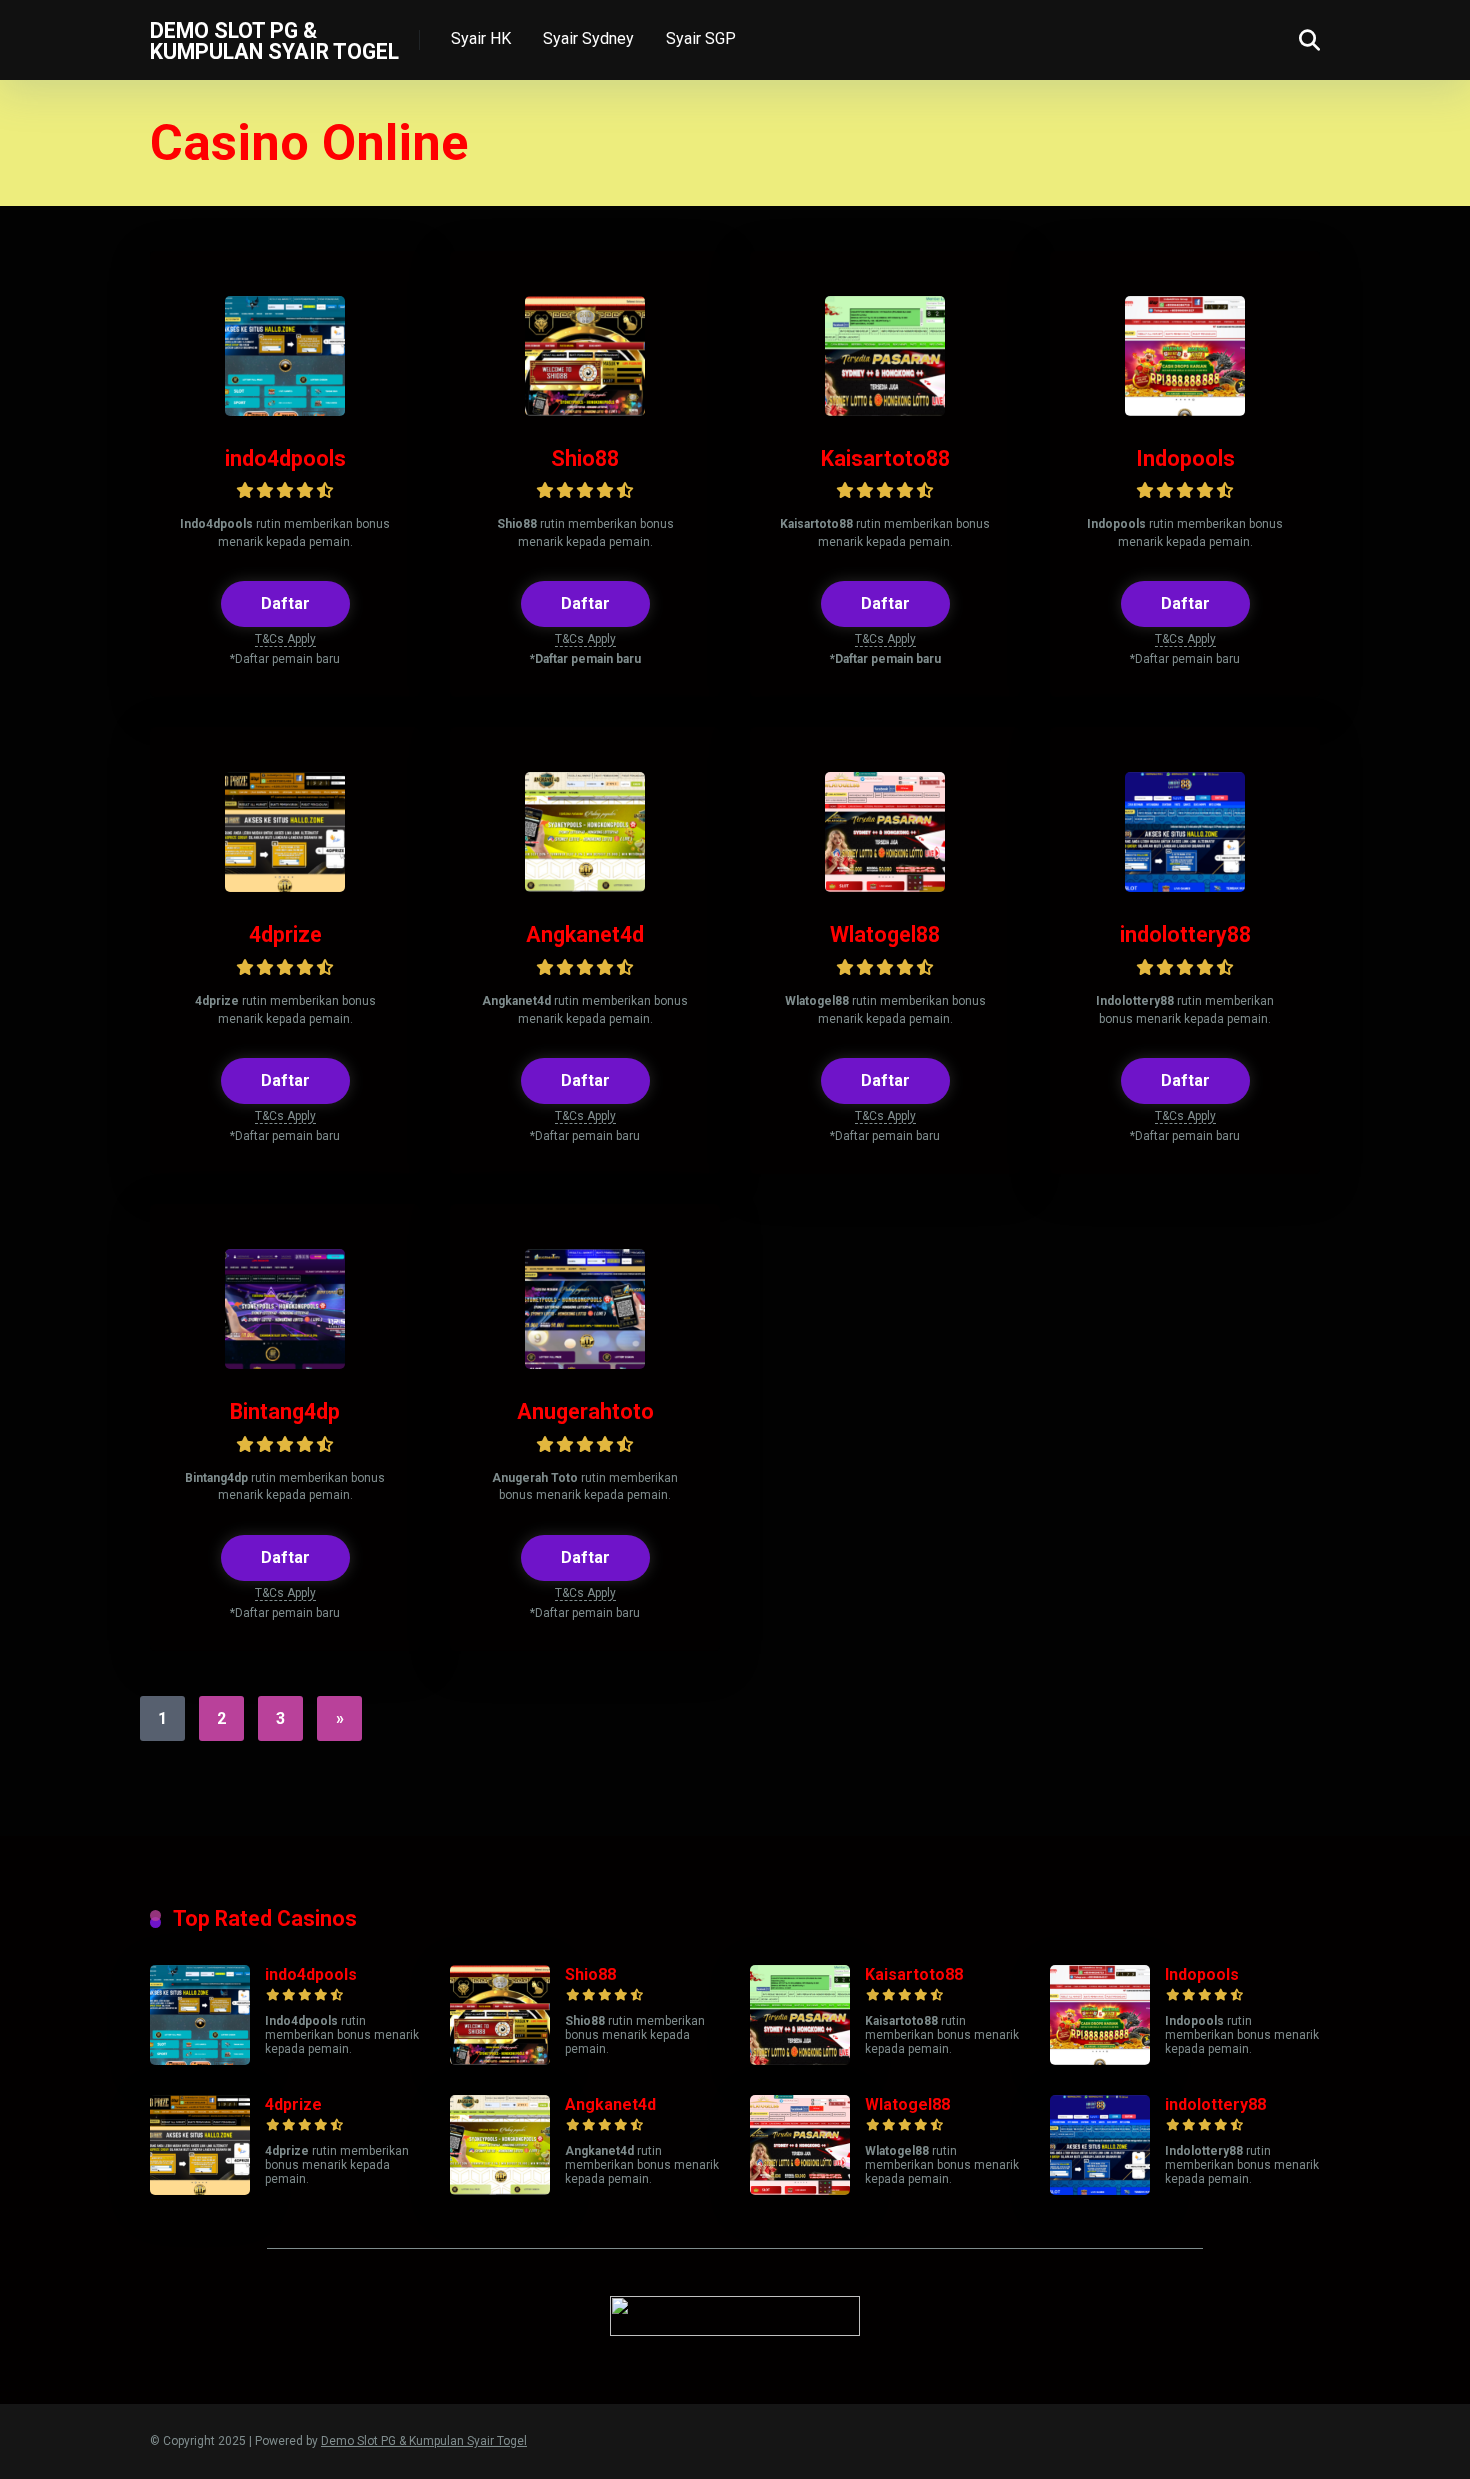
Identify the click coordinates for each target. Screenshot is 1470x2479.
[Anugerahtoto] (585, 1363)
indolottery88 (1185, 934)
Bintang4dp (285, 1411)
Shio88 (585, 458)
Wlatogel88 (885, 934)
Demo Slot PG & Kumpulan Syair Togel (274, 40)
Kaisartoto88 (885, 458)
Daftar (285, 603)
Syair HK (481, 38)
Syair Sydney (588, 38)
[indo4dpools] (285, 410)
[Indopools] (1185, 410)
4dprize (285, 934)
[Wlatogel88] (885, 886)
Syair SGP (701, 38)
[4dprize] (285, 886)
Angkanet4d (585, 934)
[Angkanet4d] (585, 886)
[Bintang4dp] (285, 1363)
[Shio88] (585, 410)
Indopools (1185, 458)
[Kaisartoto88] (885, 410)
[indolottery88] (1185, 886)
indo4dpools (285, 458)
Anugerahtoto (585, 1411)
